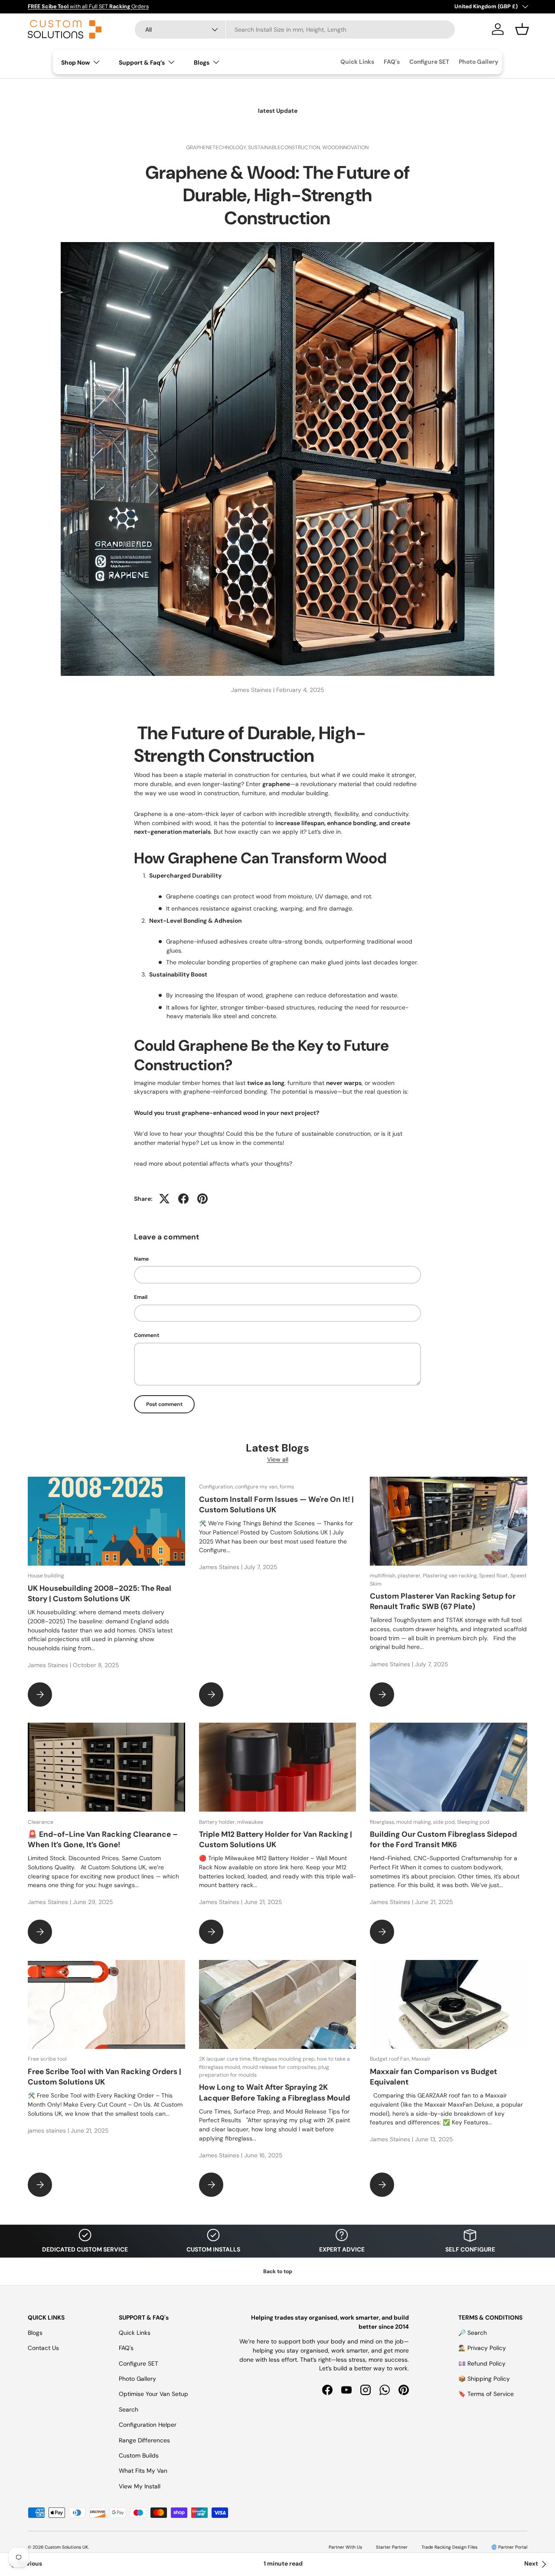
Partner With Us (345, 2547)
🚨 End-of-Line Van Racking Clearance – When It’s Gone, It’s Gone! (103, 1839)
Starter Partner (392, 2547)
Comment (147, 1335)
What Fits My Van (143, 2471)
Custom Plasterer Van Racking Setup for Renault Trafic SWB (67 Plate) (443, 1601)
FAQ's (392, 62)
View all (278, 1459)
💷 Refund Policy (482, 2363)
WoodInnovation (345, 147)
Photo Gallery (478, 62)
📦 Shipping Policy (484, 2379)
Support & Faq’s (142, 62)
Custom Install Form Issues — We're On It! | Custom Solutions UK (276, 1504)
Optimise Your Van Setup (153, 2394)
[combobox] (295, 29)
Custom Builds (139, 2455)
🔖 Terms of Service (486, 2394)
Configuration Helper (148, 2425)
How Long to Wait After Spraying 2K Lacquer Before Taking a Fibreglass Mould (274, 2092)
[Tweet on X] (164, 1199)
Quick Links (357, 62)
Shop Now (75, 62)
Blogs (202, 62)
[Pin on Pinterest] (202, 1199)
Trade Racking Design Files (449, 2547)
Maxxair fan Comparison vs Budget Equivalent (433, 2077)
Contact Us (43, 2348)
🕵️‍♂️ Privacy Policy (482, 2348)
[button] (522, 29)
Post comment (164, 1404)
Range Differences (144, 2440)
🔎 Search (473, 2333)
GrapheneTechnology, (217, 147)
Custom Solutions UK (66, 2547)
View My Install (140, 2486)
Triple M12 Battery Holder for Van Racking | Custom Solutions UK (276, 1839)
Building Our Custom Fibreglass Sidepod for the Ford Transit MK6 (443, 1839)
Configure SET (429, 62)
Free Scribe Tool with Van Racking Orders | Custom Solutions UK (104, 2077)
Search (129, 2409)
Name (141, 1259)
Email (141, 1297)
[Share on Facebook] (183, 1199)
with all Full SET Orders (88, 7)
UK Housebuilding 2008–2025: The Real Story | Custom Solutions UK (100, 1593)
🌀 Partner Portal (509, 2547)
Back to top (278, 2271)
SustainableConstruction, (285, 147)
